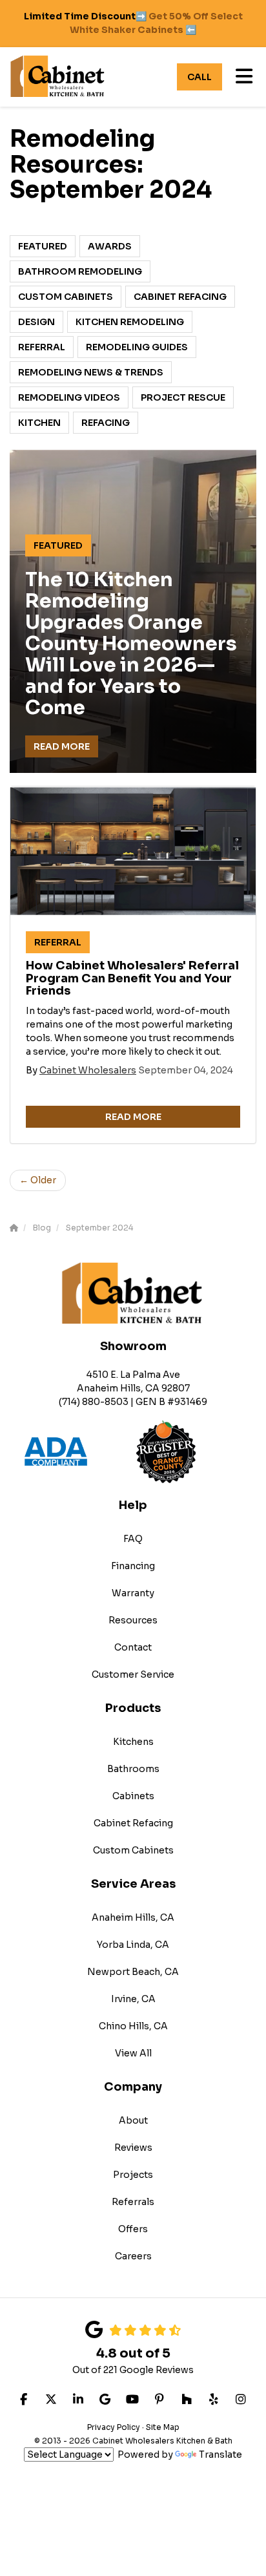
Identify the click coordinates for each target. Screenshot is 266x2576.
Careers (133, 2256)
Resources (133, 1620)
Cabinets (133, 1796)
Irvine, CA (133, 1999)
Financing (133, 1566)
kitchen (39, 423)
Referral (42, 347)
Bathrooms (133, 1769)
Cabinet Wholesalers (88, 1070)
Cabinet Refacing (180, 297)
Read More (62, 746)
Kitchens (133, 1742)
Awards (110, 246)
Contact (133, 1647)
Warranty (133, 1593)
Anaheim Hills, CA (133, 1917)
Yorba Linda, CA (133, 1945)
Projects (133, 2175)
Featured (43, 246)
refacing (106, 423)
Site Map (163, 2427)
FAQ (133, 1539)
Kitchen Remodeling (130, 322)
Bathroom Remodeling (80, 271)
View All (133, 2053)
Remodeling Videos (69, 397)
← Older (38, 1180)
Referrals (133, 2202)
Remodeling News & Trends (91, 372)
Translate (220, 2455)
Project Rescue (183, 397)
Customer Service (133, 1674)
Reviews (133, 2148)
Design (36, 322)
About (133, 2120)
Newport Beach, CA (133, 1972)
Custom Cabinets (66, 297)
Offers (133, 2229)
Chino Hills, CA (133, 2026)
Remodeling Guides (137, 347)
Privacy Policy (114, 2427)
